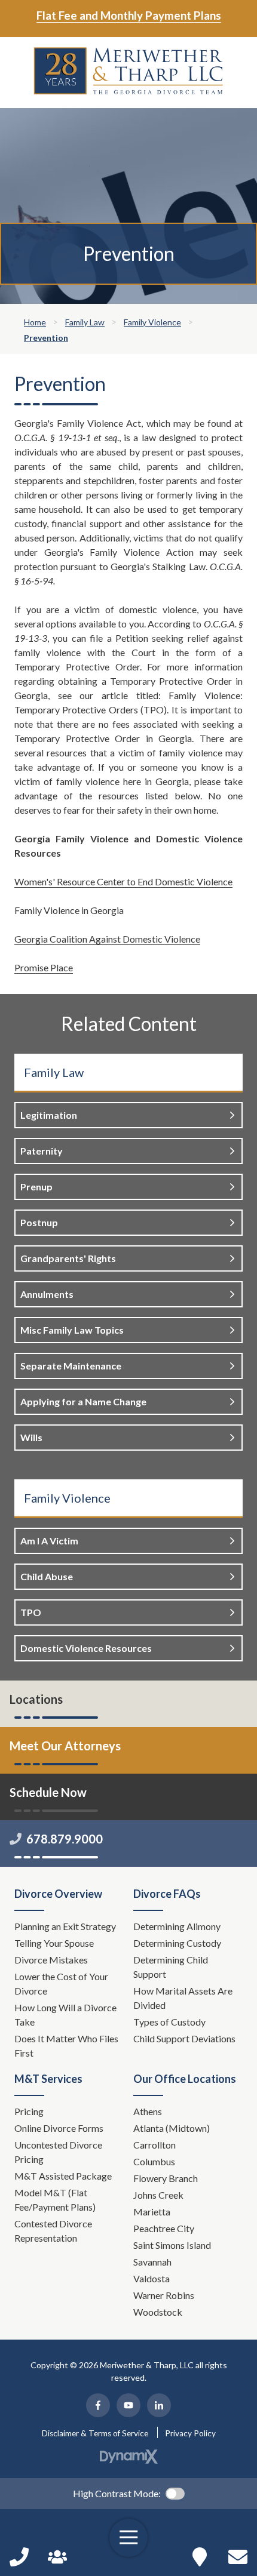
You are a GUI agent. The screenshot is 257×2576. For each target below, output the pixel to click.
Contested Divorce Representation (53, 2231)
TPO (31, 1612)
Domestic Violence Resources (86, 1648)
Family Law (54, 1072)
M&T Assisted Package (63, 2176)
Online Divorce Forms (59, 2128)
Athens (148, 2111)
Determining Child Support (171, 1967)
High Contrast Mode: (117, 2493)
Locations (36, 1699)
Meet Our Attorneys (65, 1746)
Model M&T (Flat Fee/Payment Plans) (55, 2200)
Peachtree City (164, 2228)
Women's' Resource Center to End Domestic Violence (123, 881)
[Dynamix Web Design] (129, 2457)
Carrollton (154, 2145)
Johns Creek (158, 2195)
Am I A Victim (49, 1541)
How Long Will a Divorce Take (65, 2015)
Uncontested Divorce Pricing (58, 2152)
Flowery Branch (166, 2178)
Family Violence (67, 1498)
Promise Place (44, 967)
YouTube (128, 2405)
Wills (31, 1437)
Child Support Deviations (184, 2038)
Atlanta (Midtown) (172, 2128)
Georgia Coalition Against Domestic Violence (107, 939)
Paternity (42, 1151)
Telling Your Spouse (54, 1943)
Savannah (152, 2262)
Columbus (154, 2161)
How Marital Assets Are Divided (183, 1998)
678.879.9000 (65, 1839)
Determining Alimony (178, 1926)
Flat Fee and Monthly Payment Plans (129, 15)
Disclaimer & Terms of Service (95, 2433)
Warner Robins (164, 2295)
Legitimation (49, 1115)
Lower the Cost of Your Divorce (61, 1983)
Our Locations (200, 2557)
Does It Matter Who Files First (66, 2046)
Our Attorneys (57, 2557)
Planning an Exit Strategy (65, 1926)
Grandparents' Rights (68, 1258)
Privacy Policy (190, 2433)
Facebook (98, 2405)
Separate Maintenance (71, 1366)
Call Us (19, 2557)
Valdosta (152, 2278)
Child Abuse (47, 1576)
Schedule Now (238, 2557)
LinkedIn (159, 2405)
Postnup (39, 1222)
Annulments (47, 1294)
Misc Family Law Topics (72, 1330)
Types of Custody (169, 2022)
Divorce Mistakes (52, 1960)
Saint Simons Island (172, 2245)
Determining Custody (178, 1943)
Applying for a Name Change (83, 1401)
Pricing (29, 2111)
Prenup (36, 1187)
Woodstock (158, 2312)
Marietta (152, 2212)
